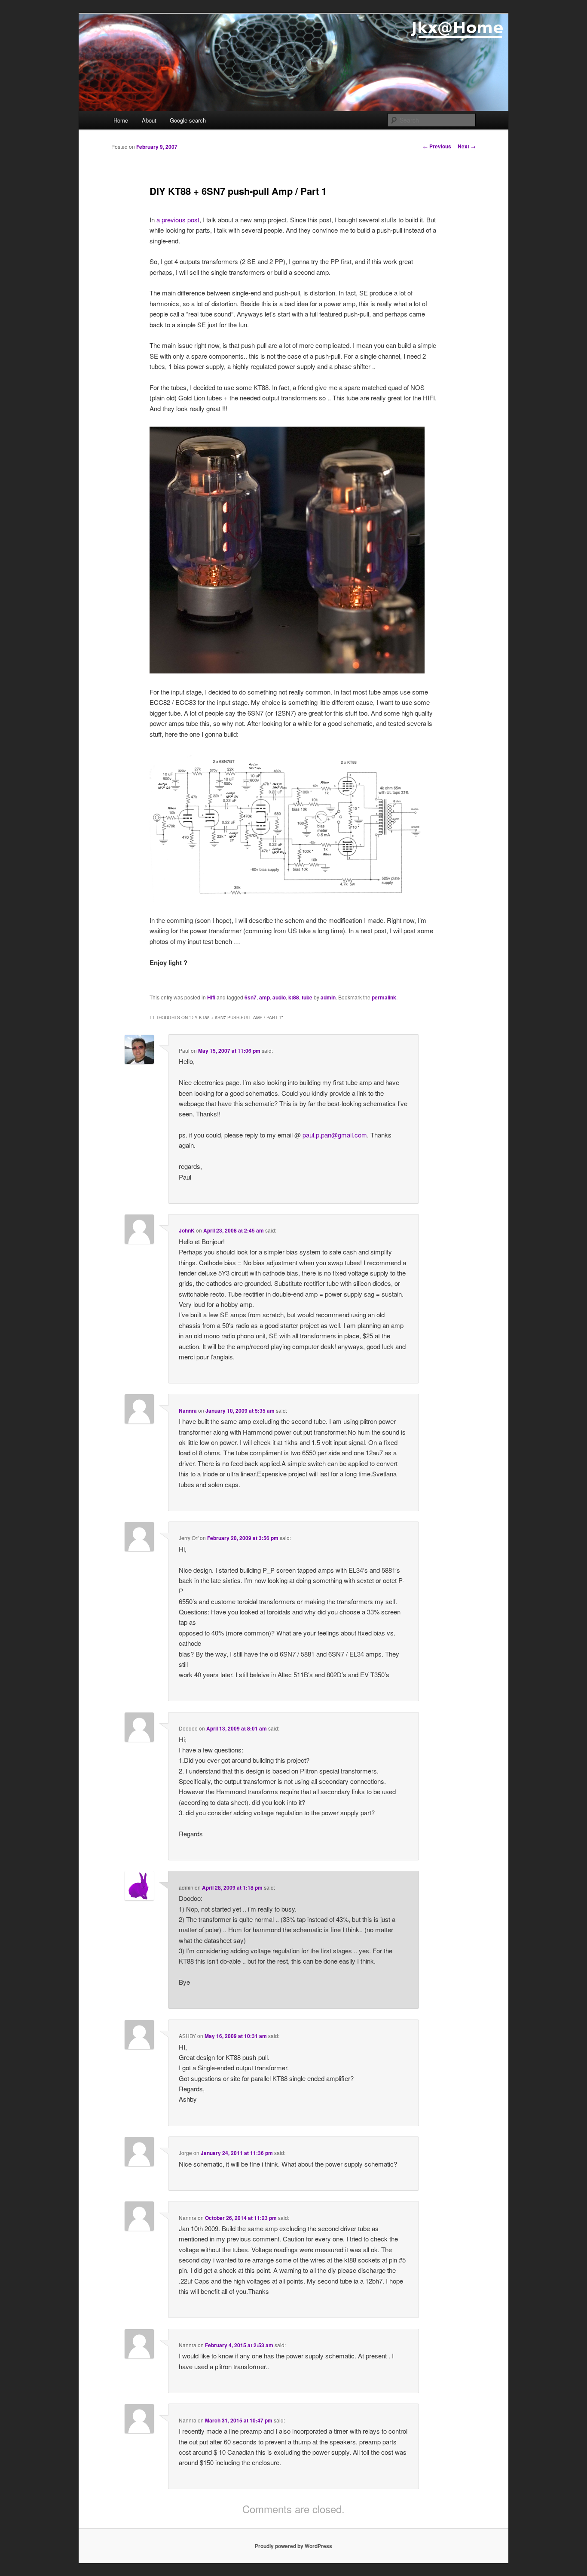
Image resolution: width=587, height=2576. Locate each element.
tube (307, 997)
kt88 (294, 997)
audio (279, 997)
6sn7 (251, 997)
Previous (437, 146)
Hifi (211, 997)
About (149, 120)
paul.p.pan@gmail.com (335, 1135)
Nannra (188, 1411)
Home (121, 120)
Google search (188, 120)
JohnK (187, 1230)
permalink (384, 997)
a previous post (178, 220)
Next (467, 146)
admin (328, 997)
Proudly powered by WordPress (293, 2546)
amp (264, 997)
